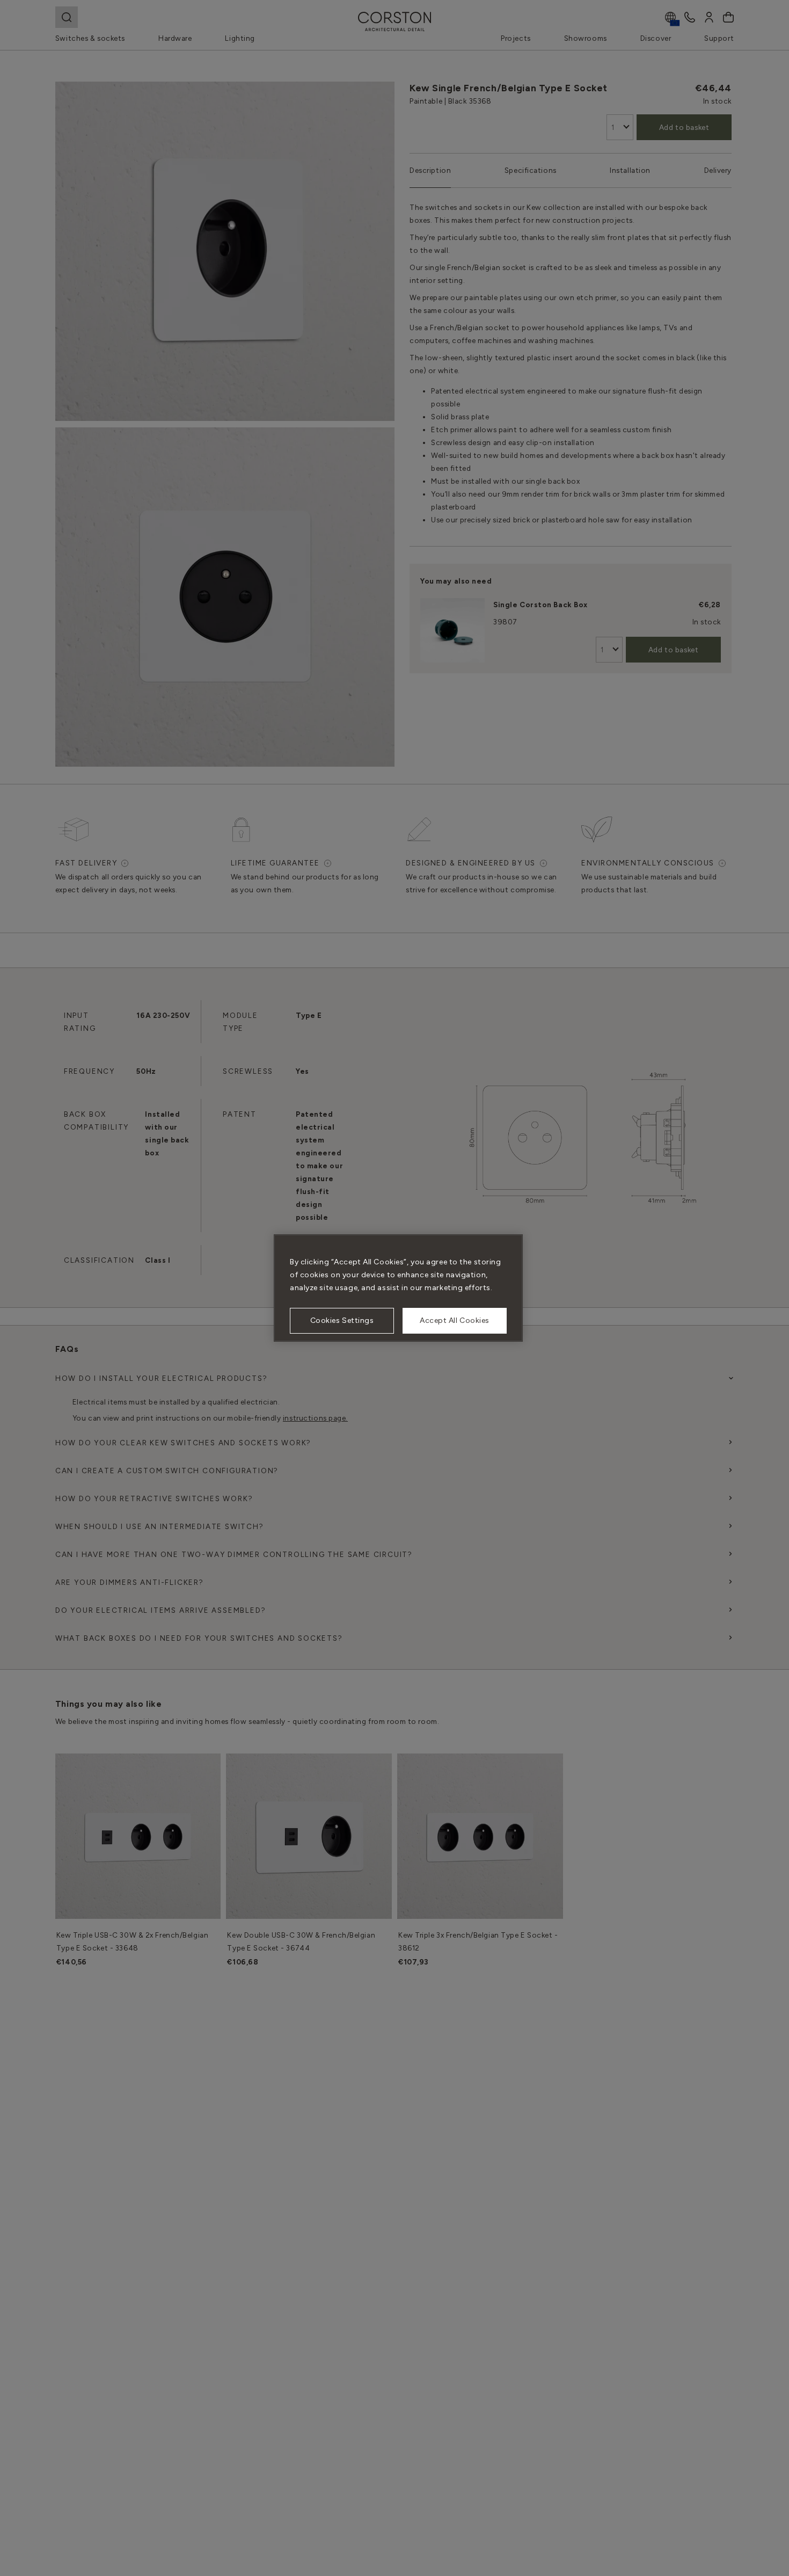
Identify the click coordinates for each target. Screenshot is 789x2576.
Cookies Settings (342, 1320)
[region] (398, 1288)
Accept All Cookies (455, 1320)
